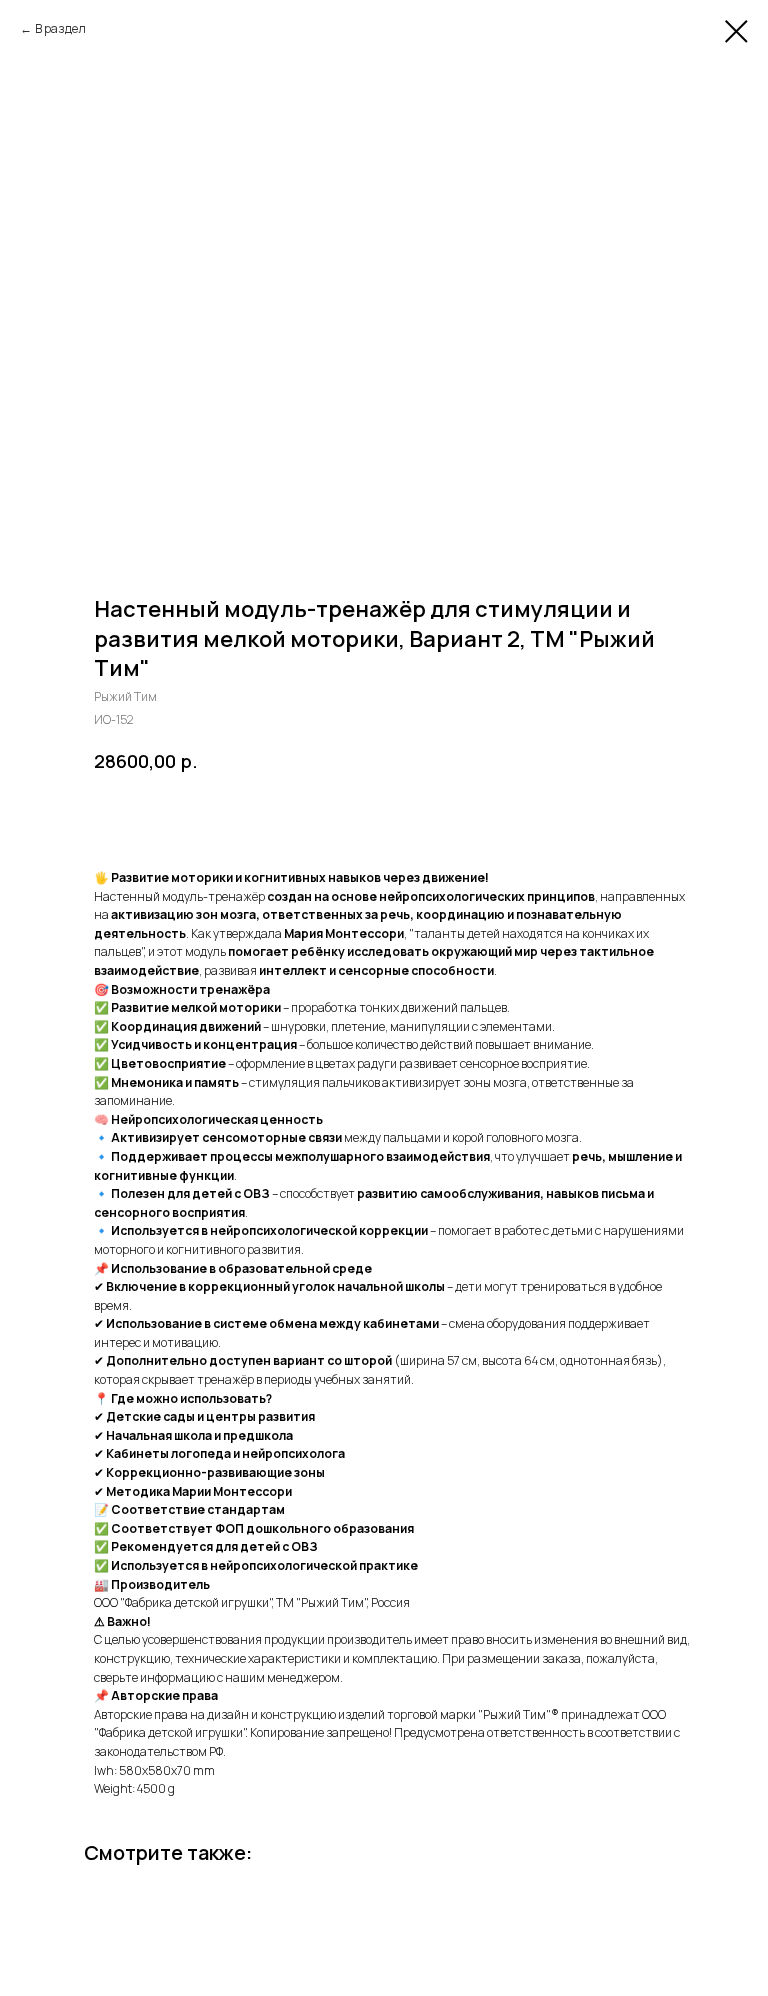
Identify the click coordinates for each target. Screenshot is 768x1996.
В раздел (60, 28)
